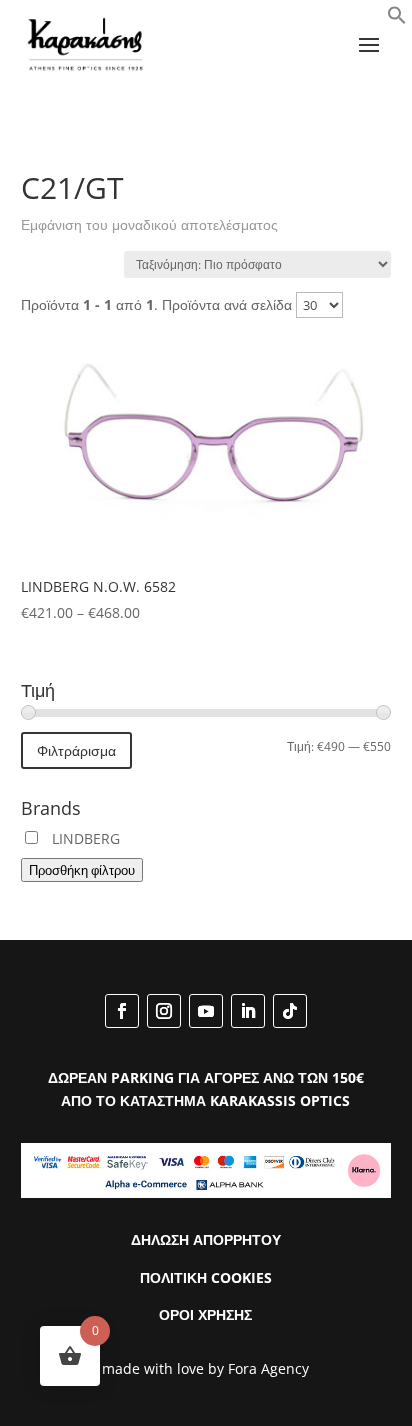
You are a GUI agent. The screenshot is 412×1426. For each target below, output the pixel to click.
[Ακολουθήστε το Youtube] (206, 1011)
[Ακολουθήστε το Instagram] (164, 1011)
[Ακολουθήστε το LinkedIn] (248, 1011)
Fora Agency (268, 1368)
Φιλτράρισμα (76, 750)
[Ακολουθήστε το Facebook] (122, 1011)
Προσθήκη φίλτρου (82, 870)
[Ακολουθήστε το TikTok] (290, 1011)
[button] (397, 19)
